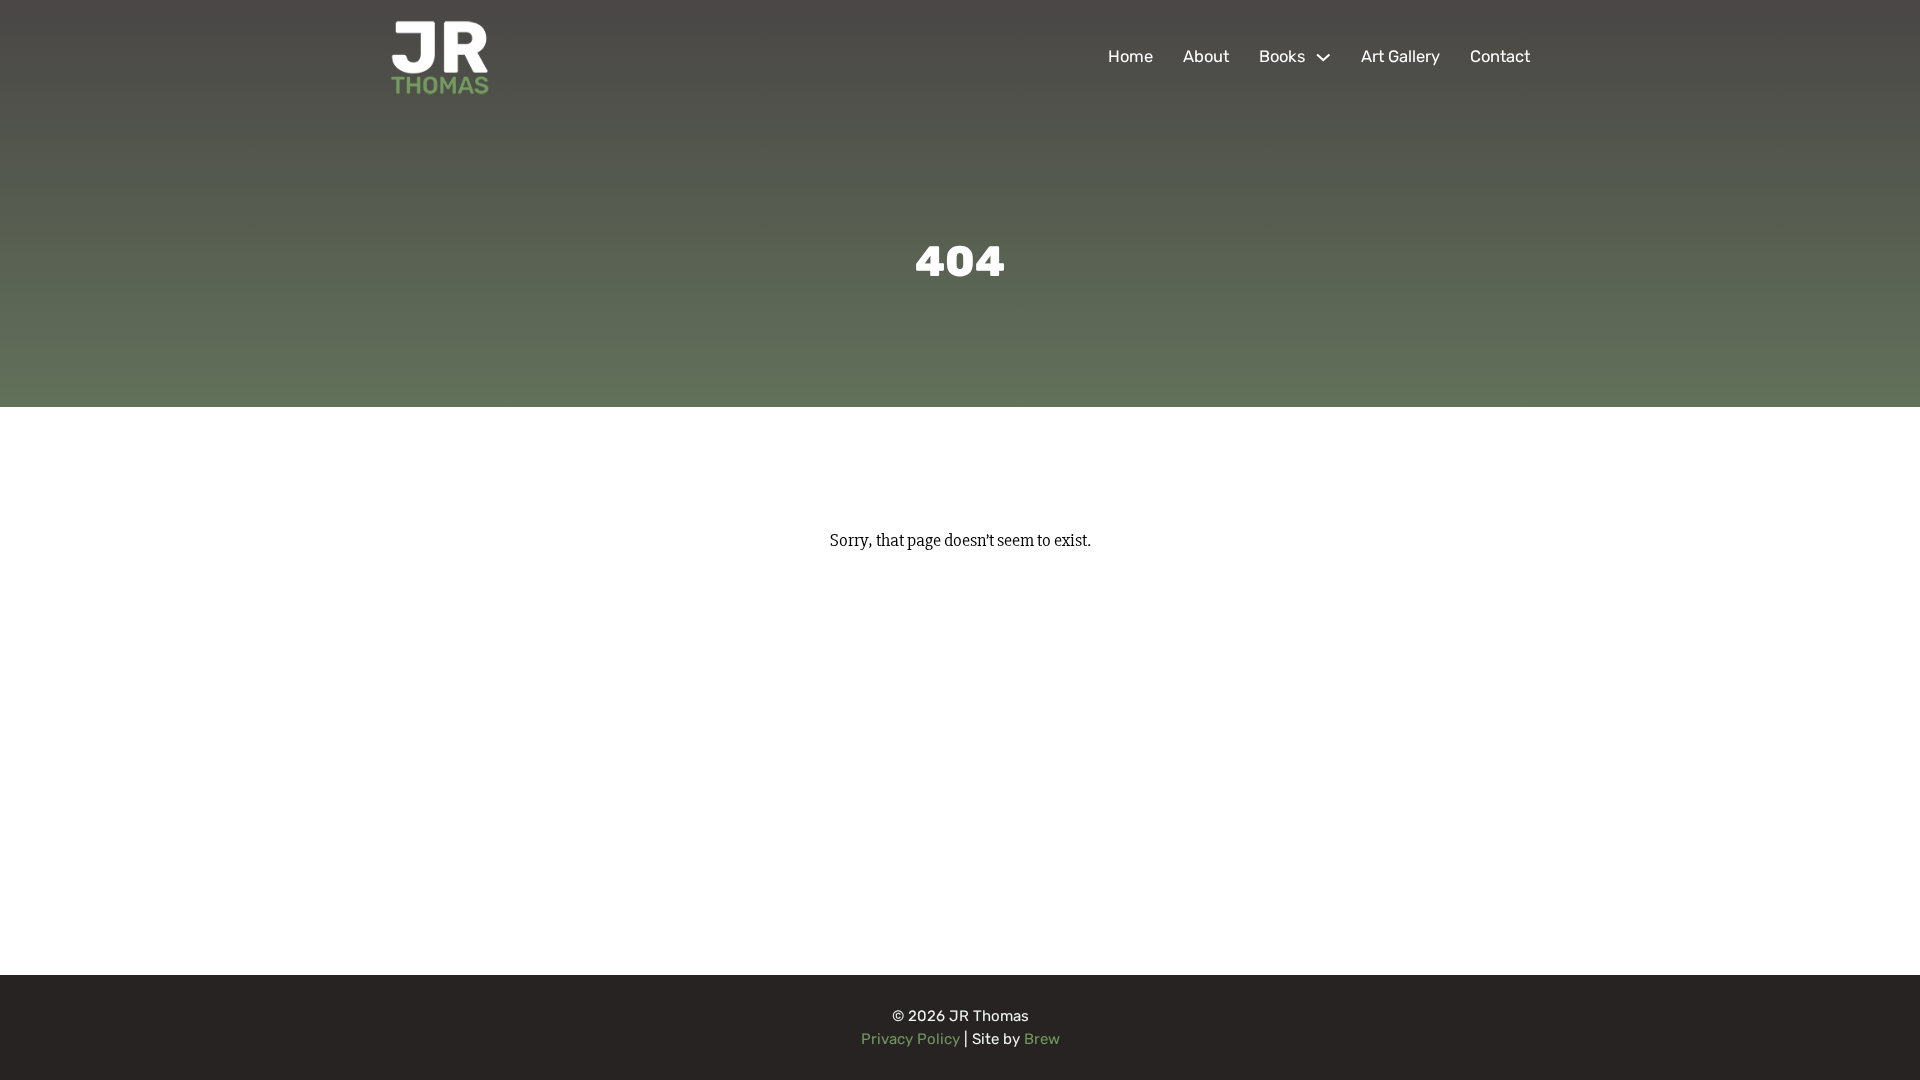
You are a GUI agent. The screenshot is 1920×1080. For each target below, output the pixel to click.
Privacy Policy (910, 1039)
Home (1130, 56)
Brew (1042, 1039)
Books (1282, 56)
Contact (1500, 56)
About (1206, 56)
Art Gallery (1400, 56)
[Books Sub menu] (1323, 57)
